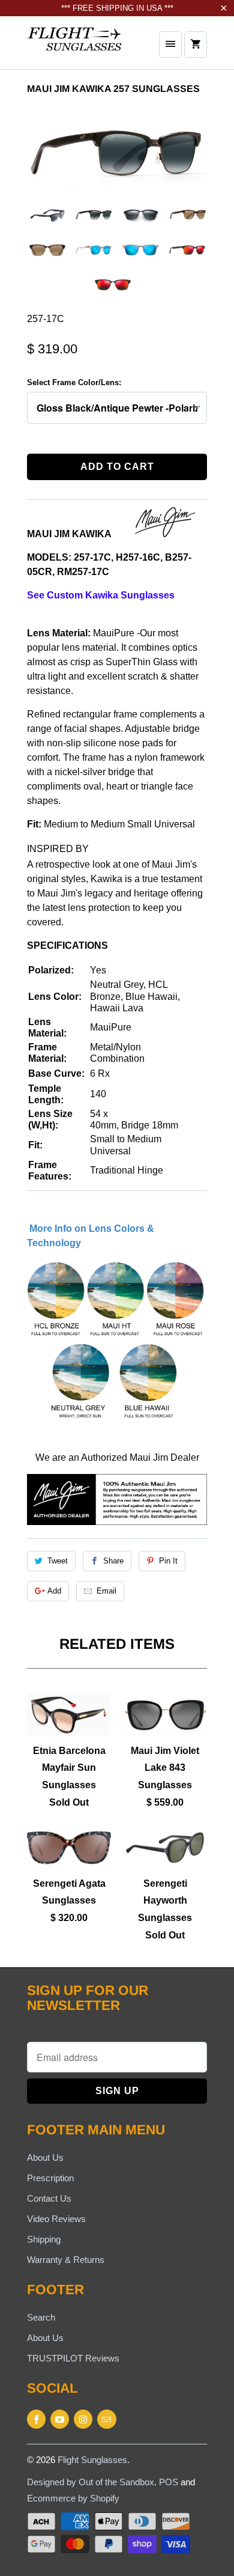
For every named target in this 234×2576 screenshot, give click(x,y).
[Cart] (196, 44)
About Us (45, 2157)
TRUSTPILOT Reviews (73, 2358)
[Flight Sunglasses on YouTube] (60, 2419)
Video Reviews (56, 2219)
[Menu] (170, 44)
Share (113, 1561)
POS (169, 2482)
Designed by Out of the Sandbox (91, 2482)
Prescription (50, 2178)
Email (106, 1591)
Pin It (168, 1561)
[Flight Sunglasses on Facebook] (36, 2419)
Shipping (44, 2239)
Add (54, 1591)
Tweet (58, 1561)
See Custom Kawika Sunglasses (101, 595)
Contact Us (49, 2198)
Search (41, 2317)
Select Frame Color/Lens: (74, 382)
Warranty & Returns (66, 2260)
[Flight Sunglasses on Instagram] (83, 2419)
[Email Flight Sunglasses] (106, 2419)
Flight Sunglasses (92, 2460)
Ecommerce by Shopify (73, 2498)
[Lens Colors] (116, 1420)
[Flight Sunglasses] (75, 47)
